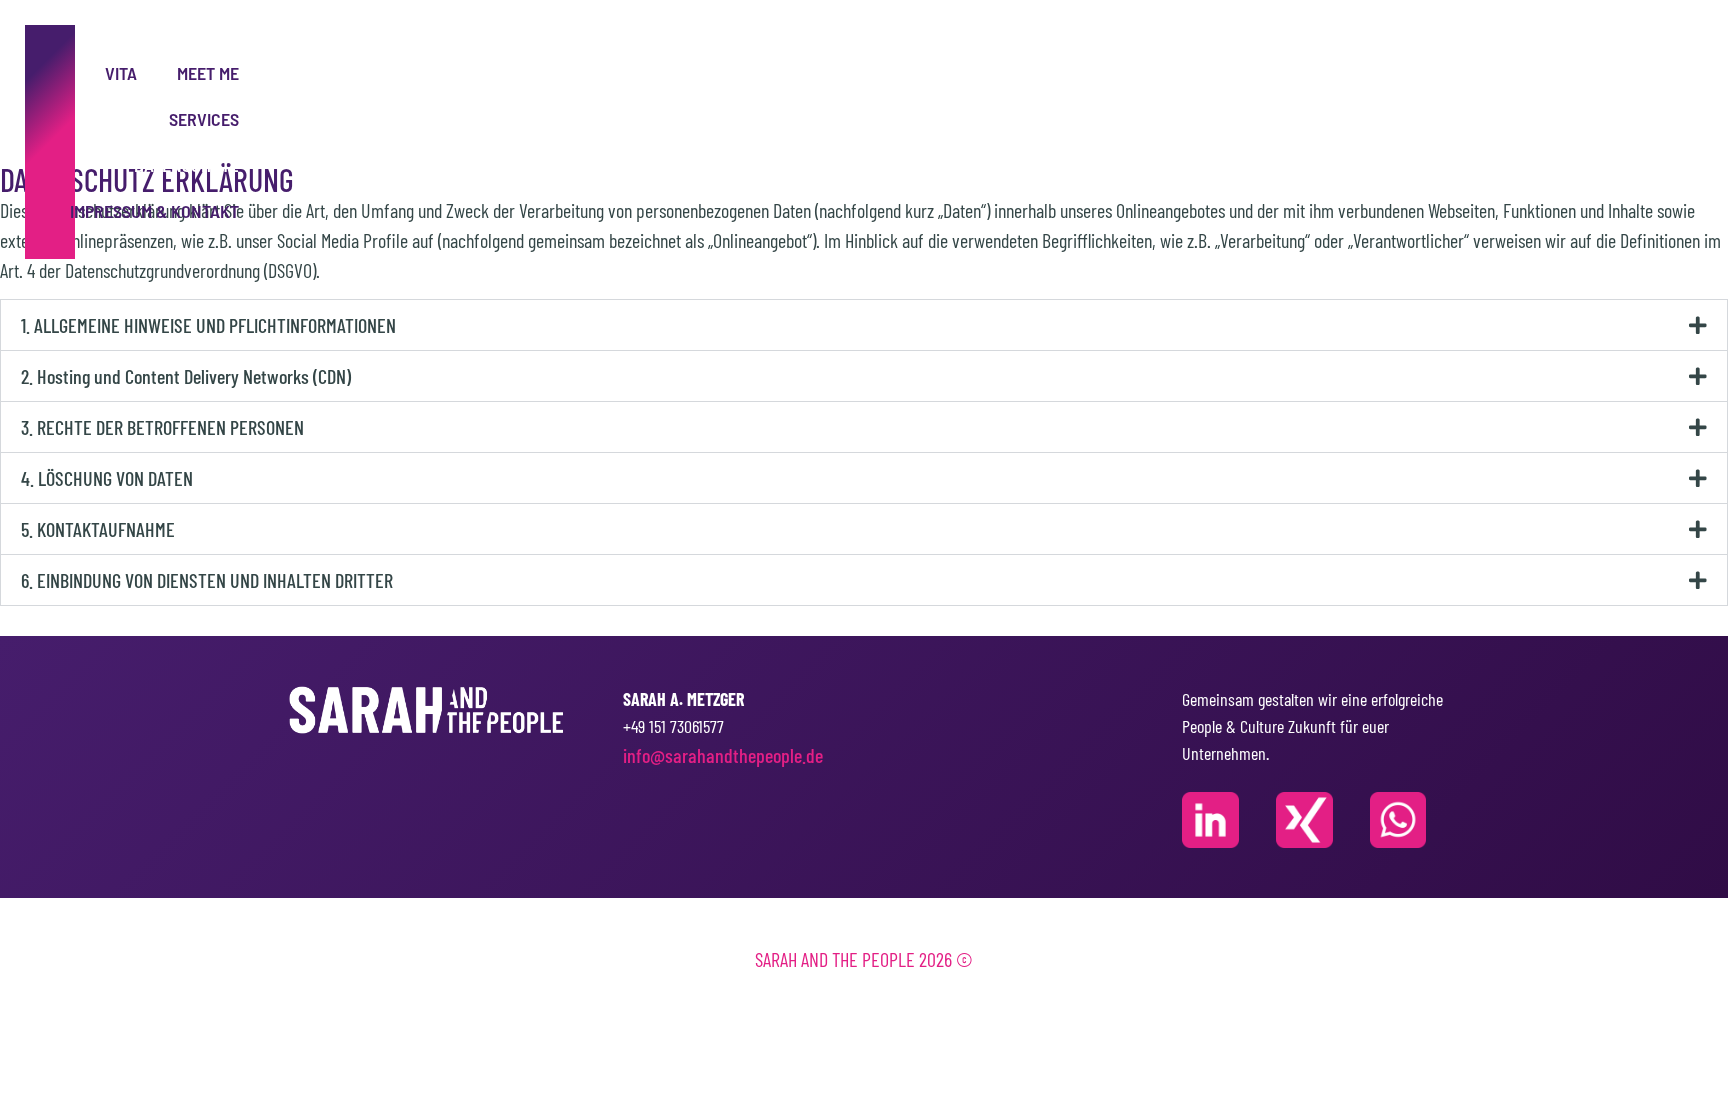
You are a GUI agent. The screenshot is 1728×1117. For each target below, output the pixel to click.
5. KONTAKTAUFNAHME (98, 529)
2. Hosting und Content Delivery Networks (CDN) (186, 376)
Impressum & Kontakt (154, 211)
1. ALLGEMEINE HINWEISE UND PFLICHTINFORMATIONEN (208, 325)
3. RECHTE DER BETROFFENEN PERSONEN (162, 427)
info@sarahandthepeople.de (723, 755)
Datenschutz (186, 165)
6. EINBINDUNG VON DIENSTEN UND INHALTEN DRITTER (207, 580)
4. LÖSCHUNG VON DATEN (107, 478)
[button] (864, 325)
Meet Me (208, 73)
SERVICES (204, 119)
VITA (121, 73)
